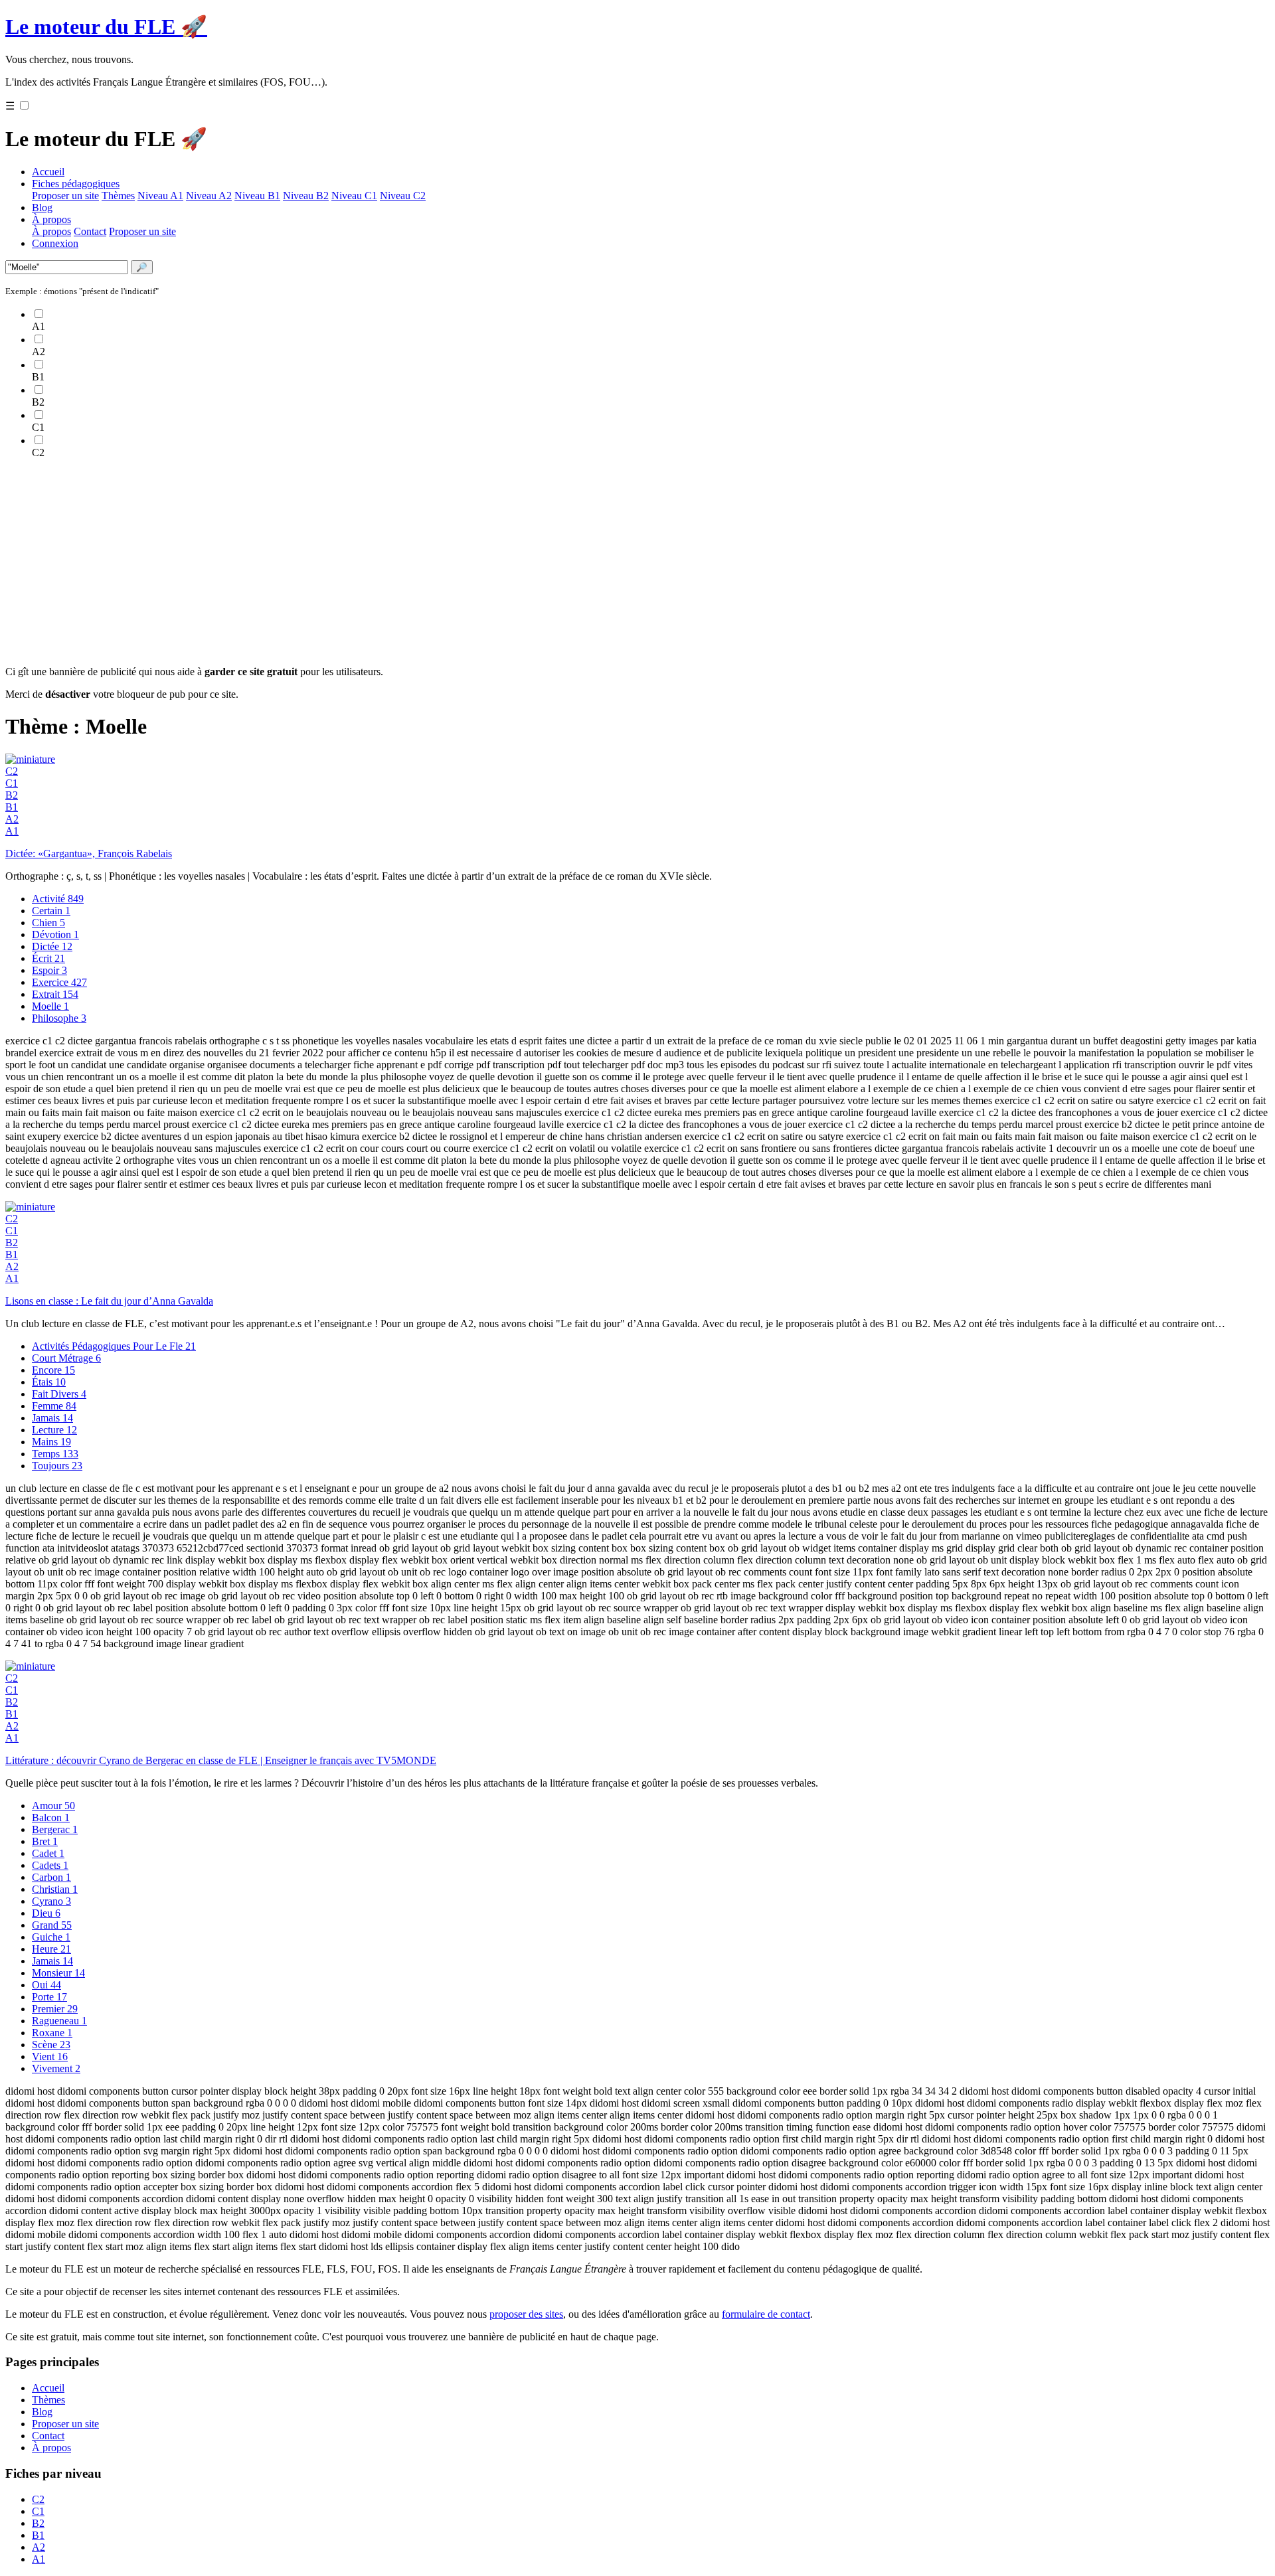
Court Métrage (66, 1358)
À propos (51, 219)
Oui (46, 1985)
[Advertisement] (404, 562)
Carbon (51, 1877)
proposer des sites (526, 2314)
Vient (50, 2056)
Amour (53, 1806)
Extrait (55, 994)
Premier (55, 2009)
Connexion (55, 243)
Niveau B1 (257, 196)
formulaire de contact (766, 2314)
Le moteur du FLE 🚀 (106, 27)
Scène (51, 2045)
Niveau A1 (160, 196)
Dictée (52, 946)
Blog (42, 207)
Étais (49, 1382)
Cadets (50, 1865)
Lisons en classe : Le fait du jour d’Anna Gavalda (109, 1301)
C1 (12, 783)
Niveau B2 (306, 196)
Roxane (52, 2033)
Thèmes (118, 196)
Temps (55, 1454)
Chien (48, 923)
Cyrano (51, 1901)
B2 (12, 795)
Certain (51, 911)
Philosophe (59, 1018)
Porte (49, 1997)
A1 (12, 831)
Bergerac (55, 1829)
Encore (53, 1370)
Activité (58, 899)
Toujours (57, 1466)
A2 (12, 819)
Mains (51, 1442)
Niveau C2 (403, 196)
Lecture (54, 1430)
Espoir (49, 970)
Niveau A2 (209, 196)
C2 (12, 771)
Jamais (52, 1418)
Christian (55, 1889)
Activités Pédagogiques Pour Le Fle (114, 1346)
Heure (51, 1949)
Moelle (50, 1006)
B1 (12, 807)
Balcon (51, 1817)
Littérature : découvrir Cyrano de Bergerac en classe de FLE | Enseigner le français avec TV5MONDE (221, 1760)
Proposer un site (65, 196)
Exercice (59, 982)
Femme (54, 1406)
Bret (45, 1841)
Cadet (48, 1853)
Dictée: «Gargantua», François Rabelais (89, 853)
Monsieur (58, 1973)
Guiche (51, 1937)
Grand (52, 1925)
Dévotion (55, 934)
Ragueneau (59, 2021)
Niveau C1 (354, 196)
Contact (90, 231)
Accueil (48, 172)
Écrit (48, 958)
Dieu (46, 1913)
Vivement (56, 2068)
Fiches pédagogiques (76, 184)
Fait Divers (59, 1394)
